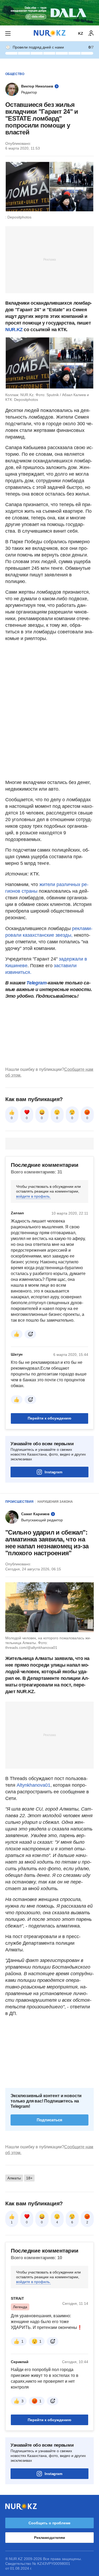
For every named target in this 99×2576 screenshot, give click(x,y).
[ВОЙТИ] (91, 33)
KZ (81, 33)
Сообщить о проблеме (49, 2523)
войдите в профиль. (33, 1196)
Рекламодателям (49, 2538)
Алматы (14, 2178)
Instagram (53, 1472)
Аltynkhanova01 (34, 1785)
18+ (29, 2178)
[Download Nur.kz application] (49, 13)
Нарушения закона (55, 1502)
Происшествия (19, 1502)
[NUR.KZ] (50, 33)
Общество (15, 74)
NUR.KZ (14, 330)
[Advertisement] (50, 259)
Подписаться (49, 2120)
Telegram (36, 983)
